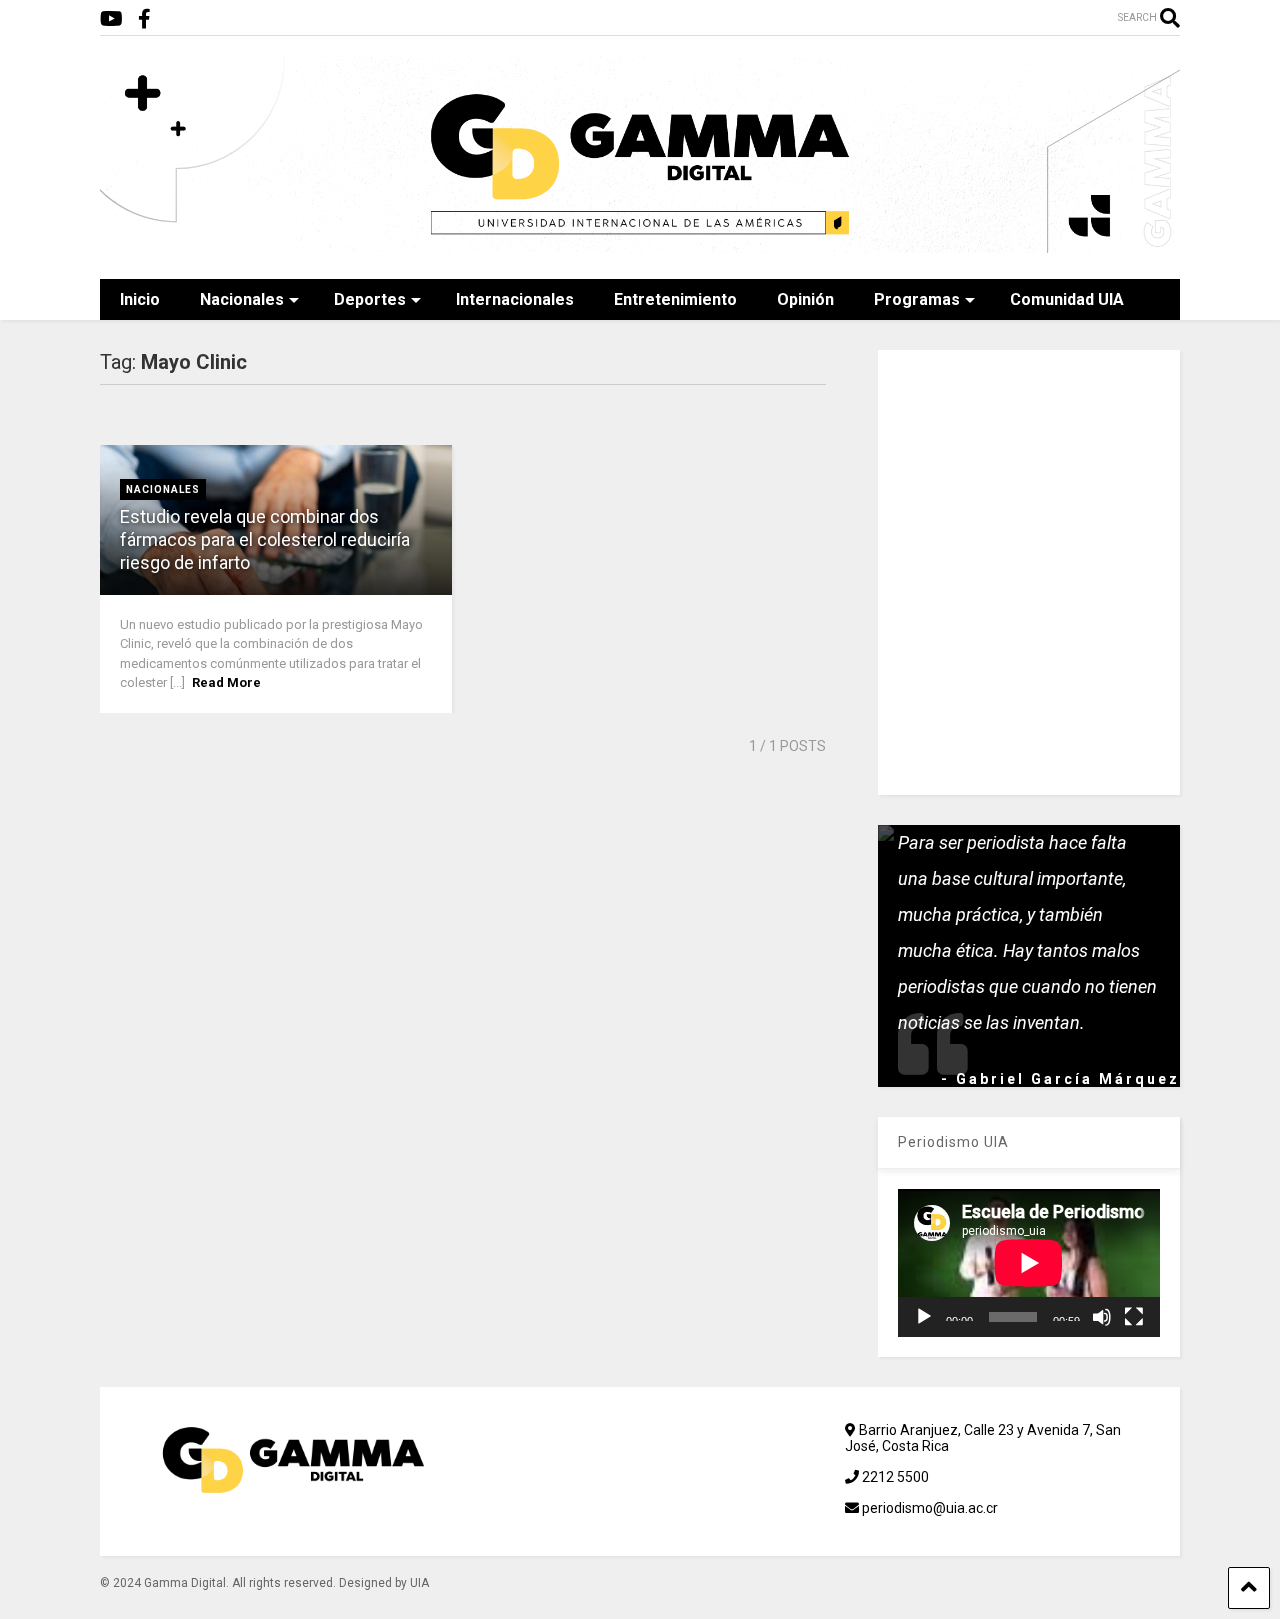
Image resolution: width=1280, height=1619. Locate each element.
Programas (917, 299)
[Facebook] (144, 19)
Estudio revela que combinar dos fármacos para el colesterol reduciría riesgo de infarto (265, 540)
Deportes (370, 299)
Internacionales (515, 299)
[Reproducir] (924, 1317)
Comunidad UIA (1067, 299)
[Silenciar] (1102, 1317)
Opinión (805, 299)
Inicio (140, 299)
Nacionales (242, 299)
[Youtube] (111, 19)
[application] (1029, 1263)
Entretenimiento (675, 299)
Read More (226, 682)
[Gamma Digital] (640, 244)
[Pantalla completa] (1134, 1317)
